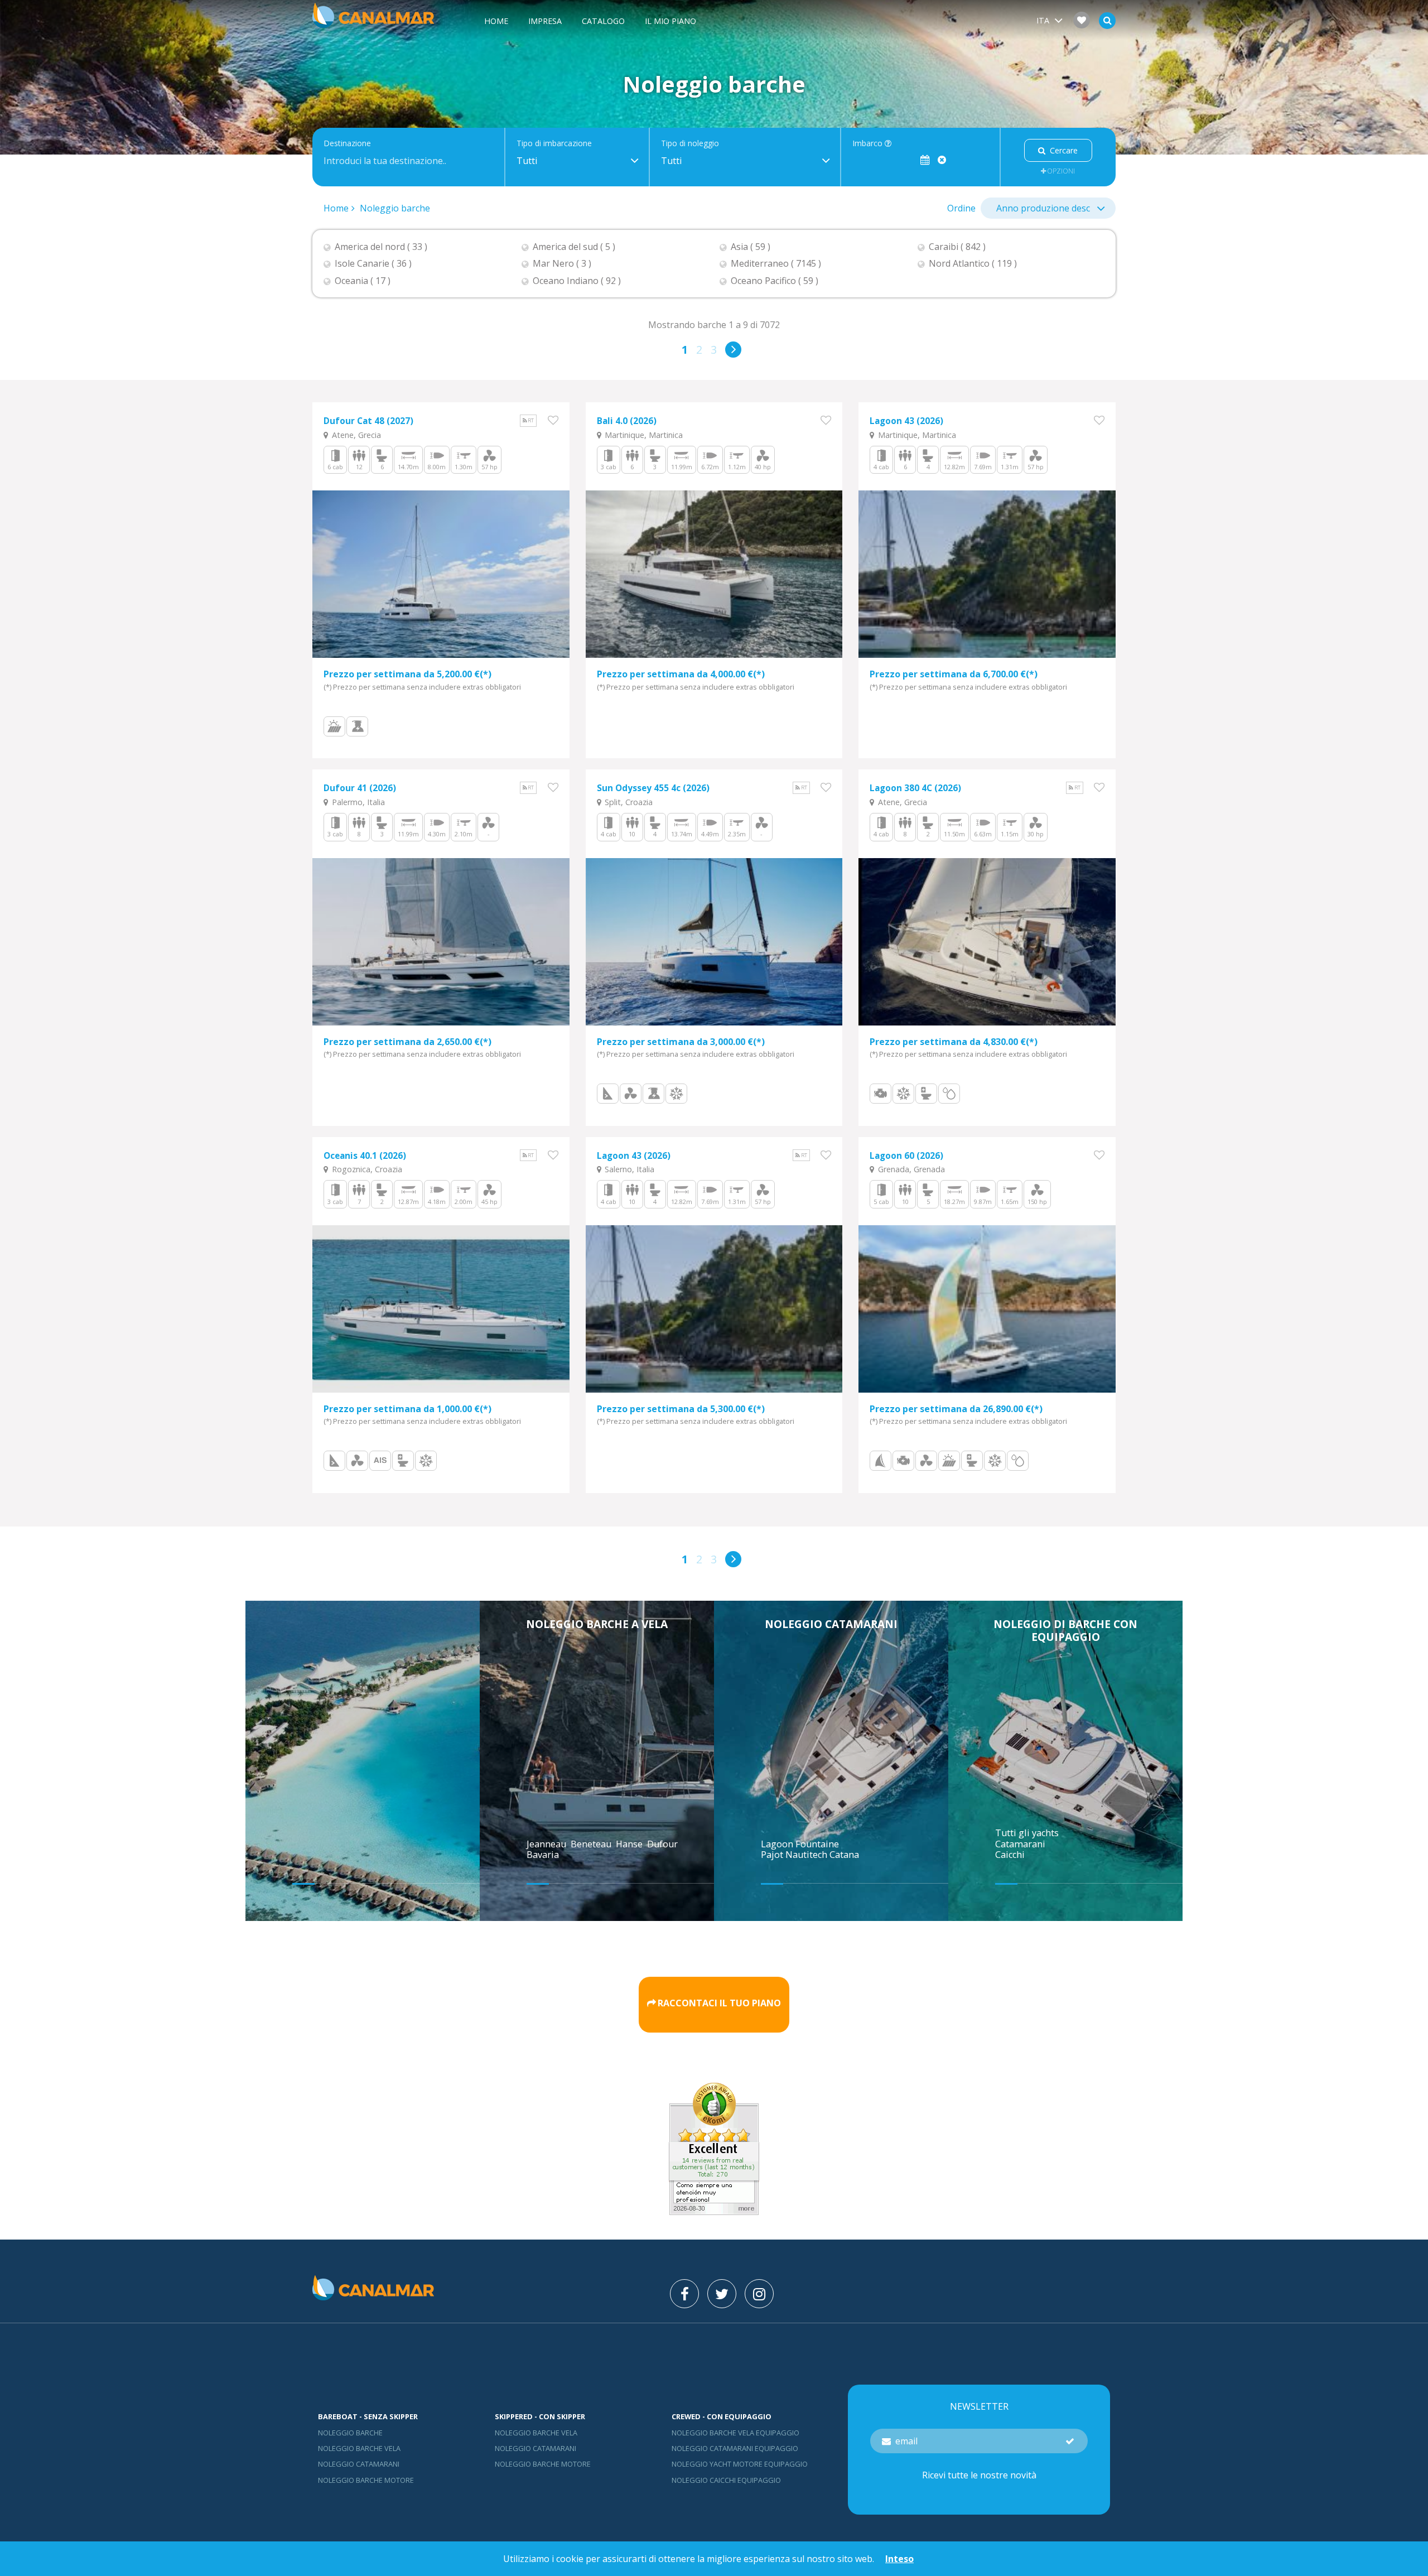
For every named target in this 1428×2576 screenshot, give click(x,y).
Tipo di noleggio (690, 144)
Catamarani (1020, 1844)
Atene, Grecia (355, 435)
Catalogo (603, 21)
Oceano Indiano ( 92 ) (577, 281)
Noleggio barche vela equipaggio (735, 2433)
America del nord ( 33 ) (381, 247)
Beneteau (592, 1844)
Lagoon (778, 1844)
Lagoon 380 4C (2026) (915, 788)
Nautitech (807, 1855)
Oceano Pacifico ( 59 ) (775, 281)
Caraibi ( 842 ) (957, 247)
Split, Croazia (628, 802)
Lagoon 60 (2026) (906, 1156)
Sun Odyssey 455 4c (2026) (653, 788)
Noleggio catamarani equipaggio (735, 2448)
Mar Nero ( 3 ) (562, 264)
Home (496, 21)
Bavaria (544, 1855)
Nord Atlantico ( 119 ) (973, 264)
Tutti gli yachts (1027, 1833)
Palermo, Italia (357, 802)
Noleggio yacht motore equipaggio (740, 2464)
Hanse (630, 1844)
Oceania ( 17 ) (363, 281)
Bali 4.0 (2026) (627, 421)
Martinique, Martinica (643, 435)
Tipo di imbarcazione (554, 144)
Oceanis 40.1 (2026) (365, 1156)
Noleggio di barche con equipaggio (1065, 1630)
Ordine (961, 208)
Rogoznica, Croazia (366, 1169)
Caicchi (1010, 1855)
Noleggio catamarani (831, 1624)
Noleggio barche (395, 208)
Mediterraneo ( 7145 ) (776, 264)
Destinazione (347, 144)
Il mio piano (670, 21)
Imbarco (869, 144)
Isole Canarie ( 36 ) (373, 264)
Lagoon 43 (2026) (906, 421)
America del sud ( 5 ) (574, 247)
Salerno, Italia (628, 1169)
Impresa (545, 21)
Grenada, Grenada (910, 1169)
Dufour (664, 1844)
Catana (844, 1855)
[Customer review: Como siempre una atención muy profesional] (714, 2212)
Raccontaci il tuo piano (719, 2003)
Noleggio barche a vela (597, 1624)
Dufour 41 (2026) (360, 788)
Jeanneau (547, 1844)
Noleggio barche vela (359, 2448)
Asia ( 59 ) (751, 247)
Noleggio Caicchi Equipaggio (726, 2480)
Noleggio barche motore (366, 2480)
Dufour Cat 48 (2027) (368, 421)
